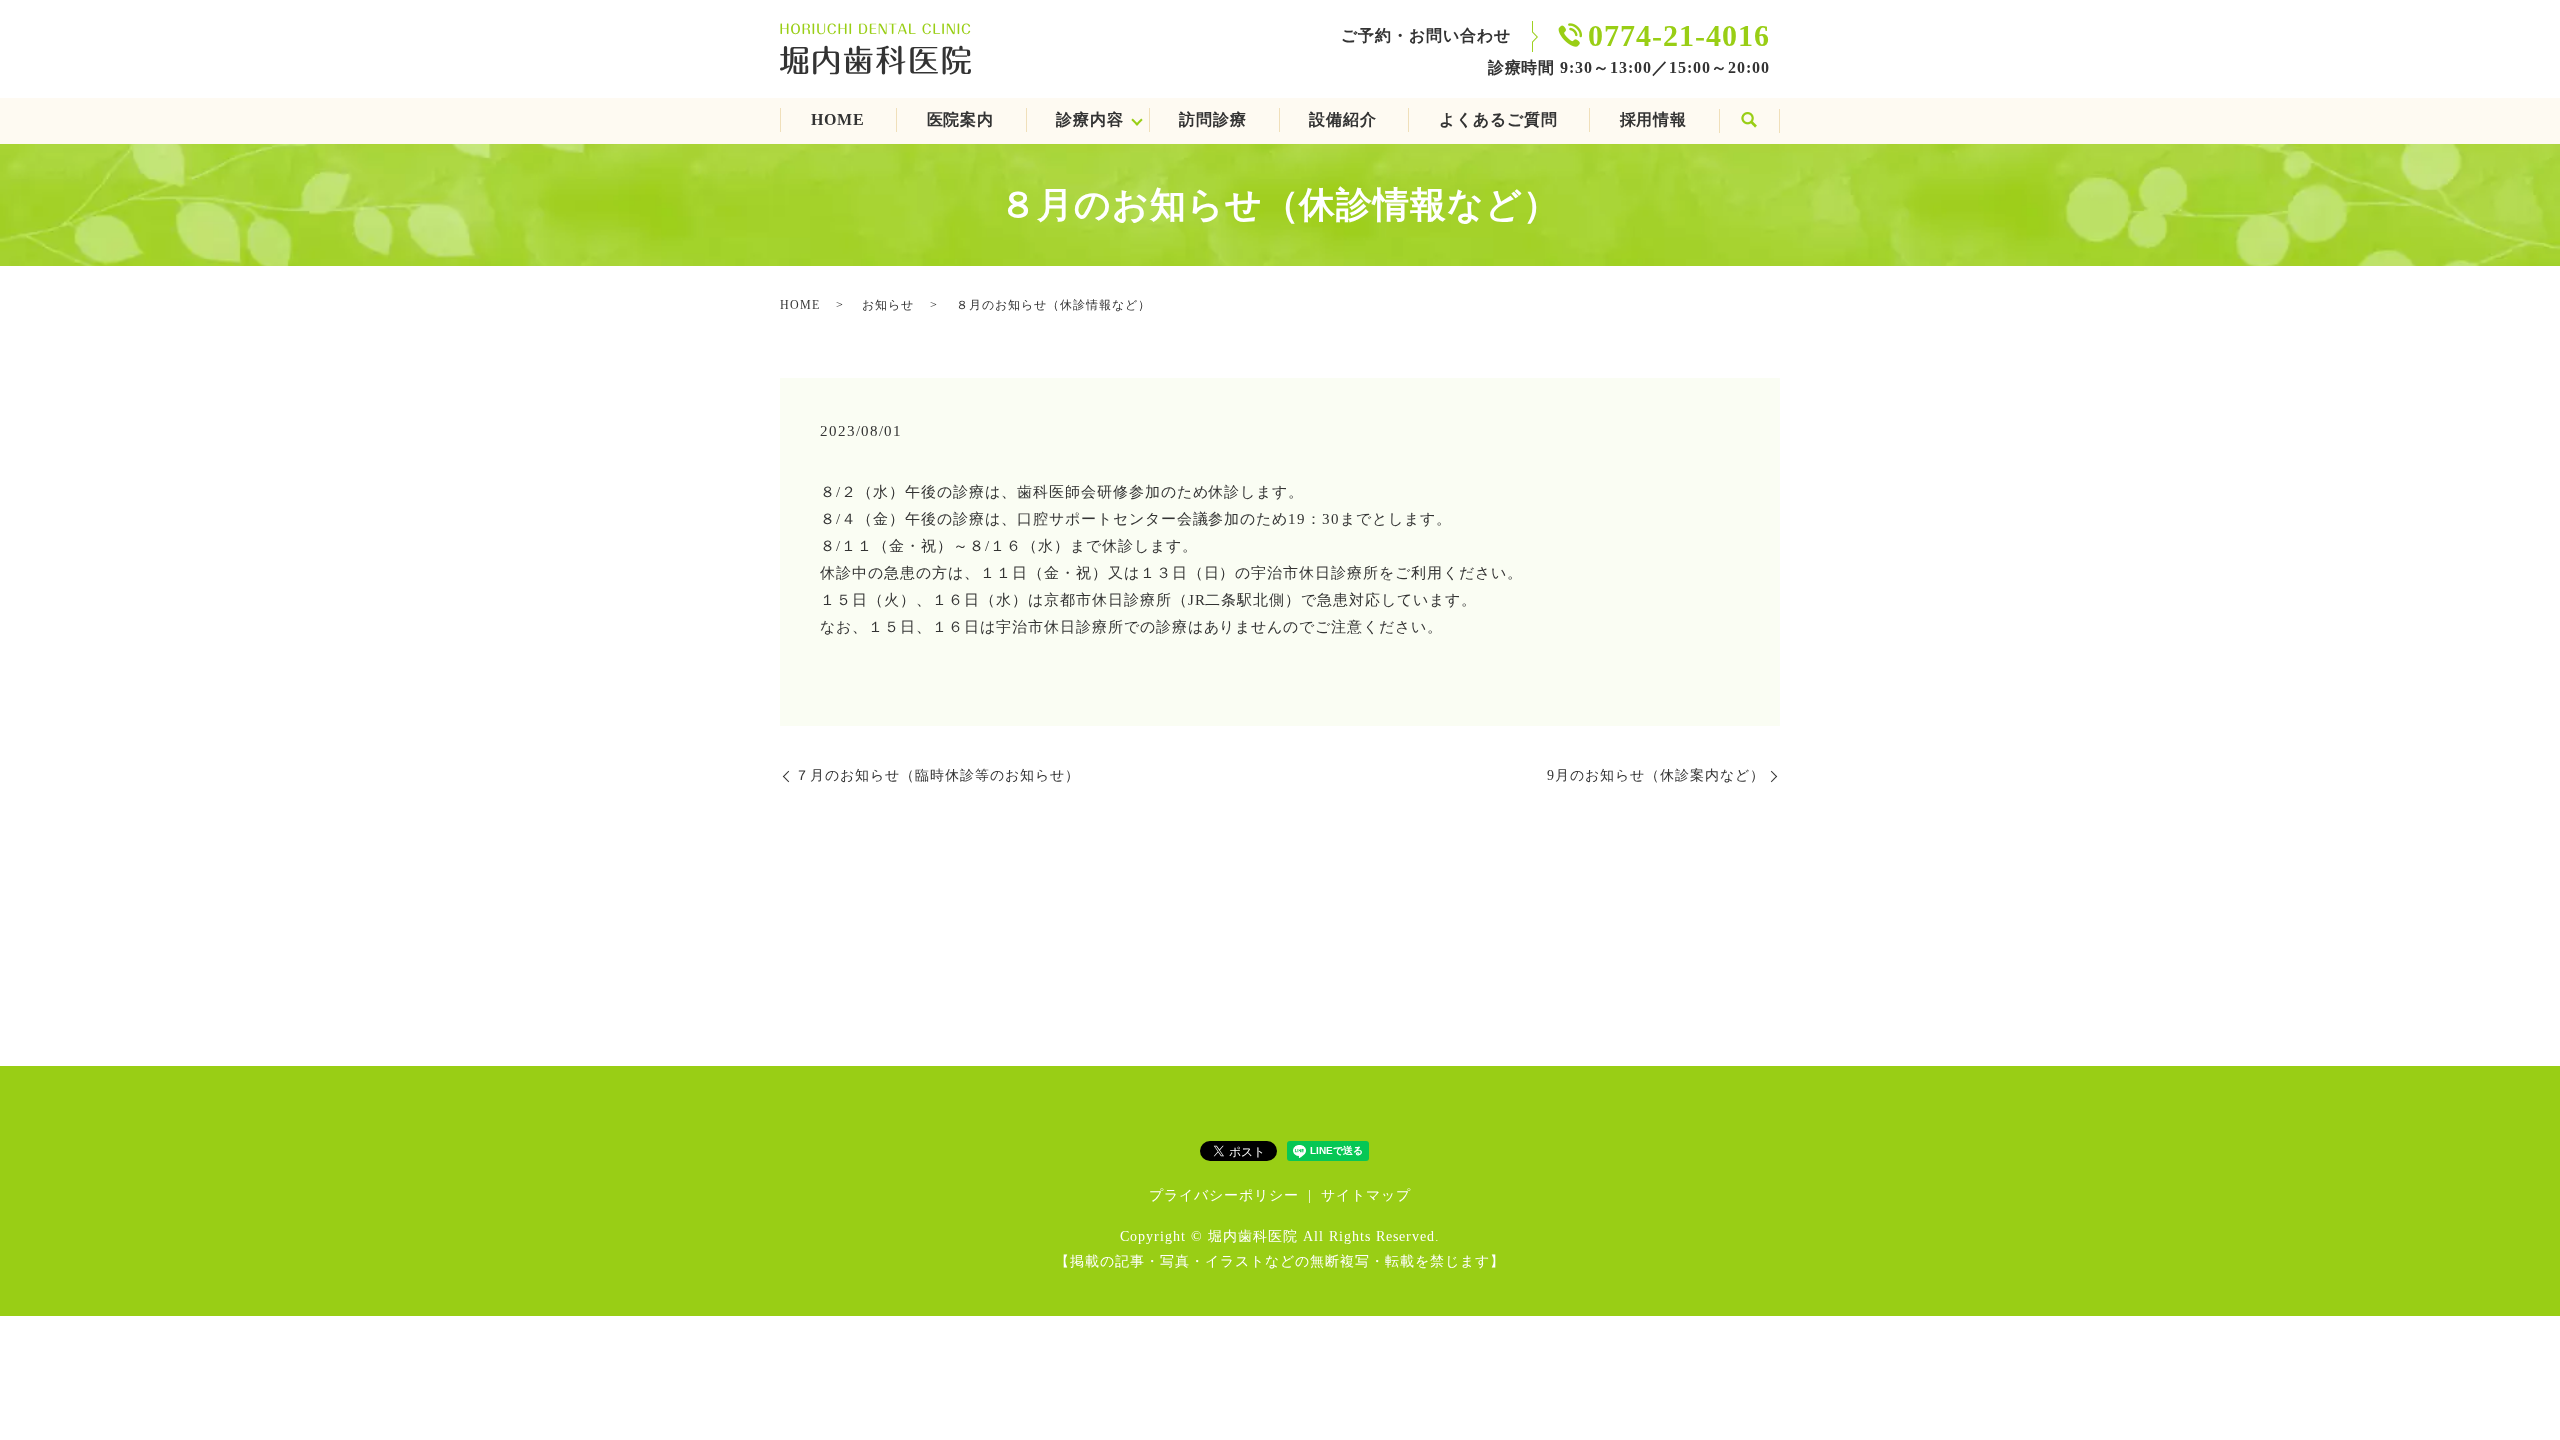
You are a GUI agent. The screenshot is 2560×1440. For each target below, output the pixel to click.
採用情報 (1654, 119)
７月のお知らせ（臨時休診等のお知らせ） (937, 775)
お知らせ (888, 305)
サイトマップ (1366, 1195)
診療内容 (1090, 119)
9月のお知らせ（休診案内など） (1656, 775)
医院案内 (961, 119)
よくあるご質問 (1498, 119)
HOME (838, 119)
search (1749, 121)
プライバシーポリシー (1224, 1195)
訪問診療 (1213, 119)
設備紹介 (1343, 119)
